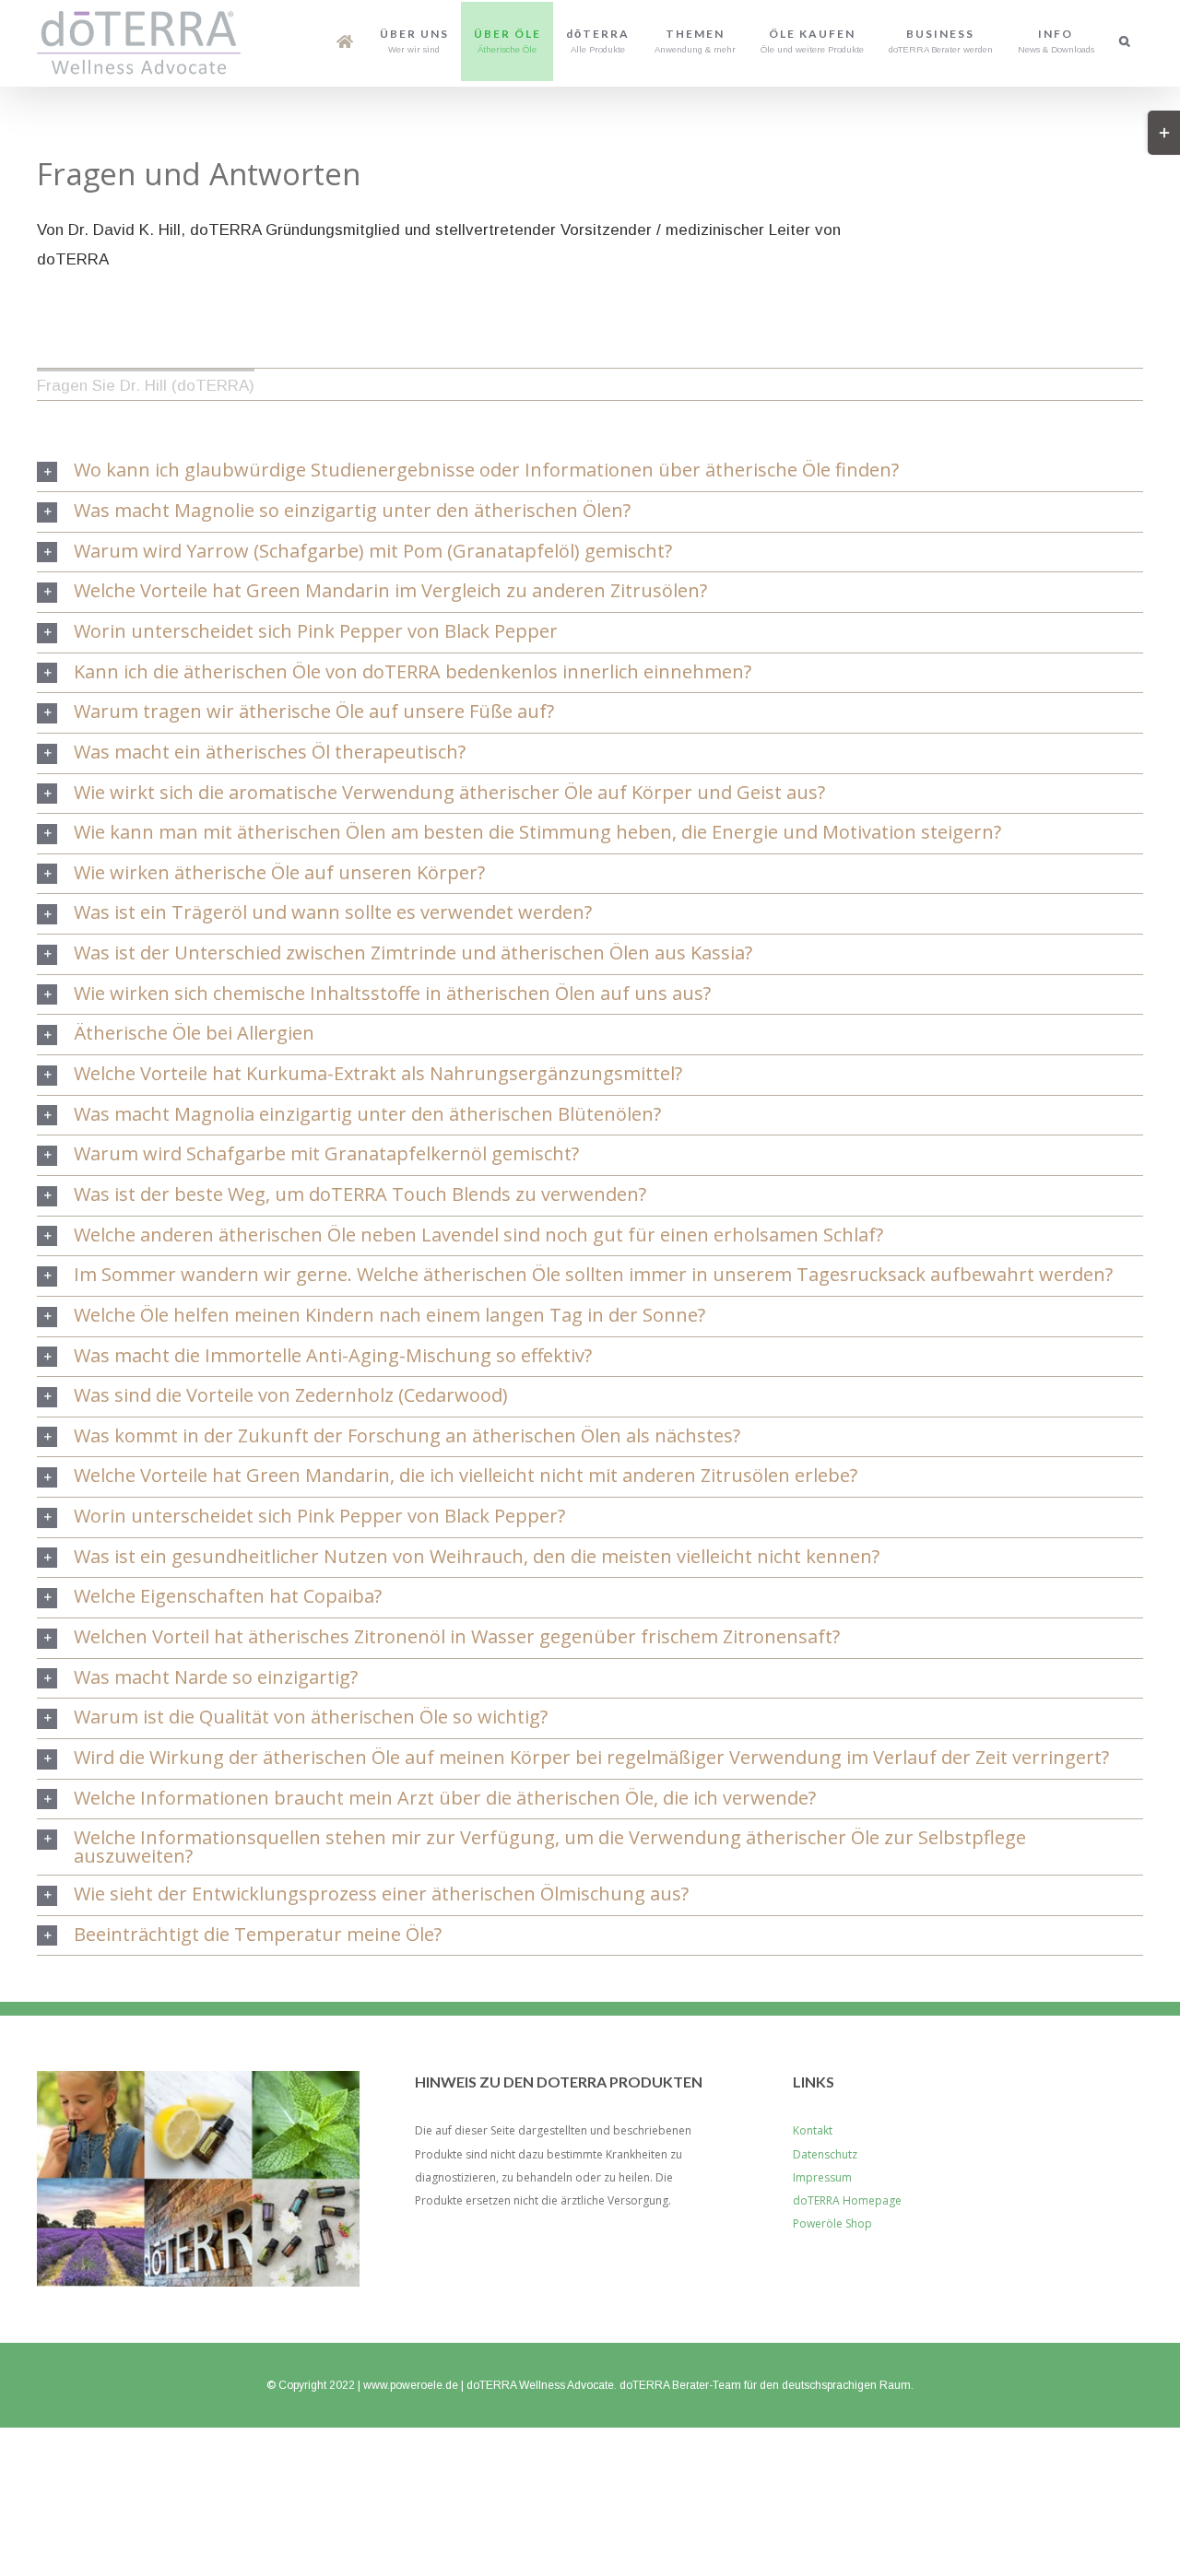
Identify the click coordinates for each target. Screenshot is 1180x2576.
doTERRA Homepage (847, 2200)
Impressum (822, 2177)
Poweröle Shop (832, 2223)
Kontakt (813, 2130)
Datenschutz (825, 2154)
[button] (1125, 41)
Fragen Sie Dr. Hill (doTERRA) (146, 386)
